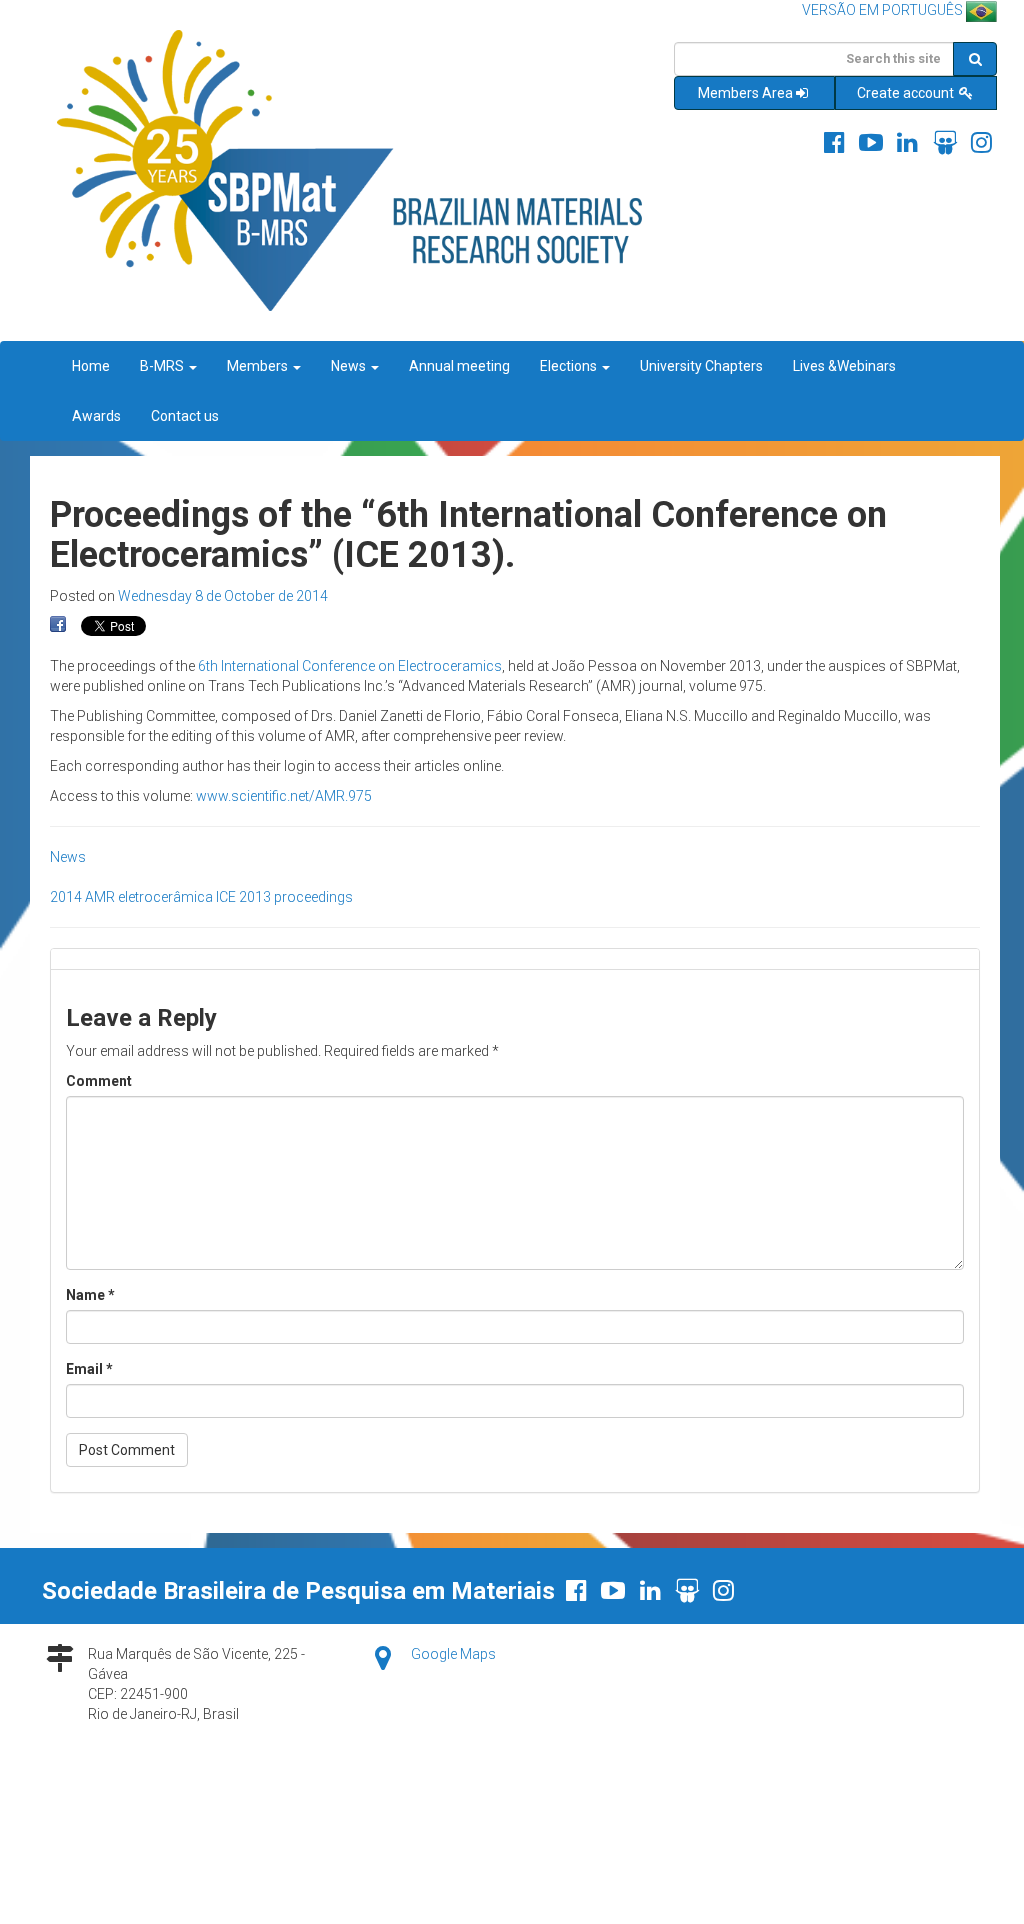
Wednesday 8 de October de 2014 (223, 596)
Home (91, 366)
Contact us (185, 416)
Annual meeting (459, 366)
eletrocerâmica (165, 897)
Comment (99, 1081)
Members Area (745, 93)
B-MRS (163, 366)
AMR (100, 897)
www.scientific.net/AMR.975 (284, 796)
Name (90, 1295)
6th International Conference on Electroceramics (350, 666)
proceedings (313, 897)
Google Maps (453, 1654)
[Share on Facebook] (58, 625)
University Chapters (701, 366)
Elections (570, 366)
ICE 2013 (243, 897)
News (350, 366)
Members (259, 366)
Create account (907, 93)
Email (89, 1369)
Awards (96, 416)
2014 (66, 897)
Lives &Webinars (844, 366)
